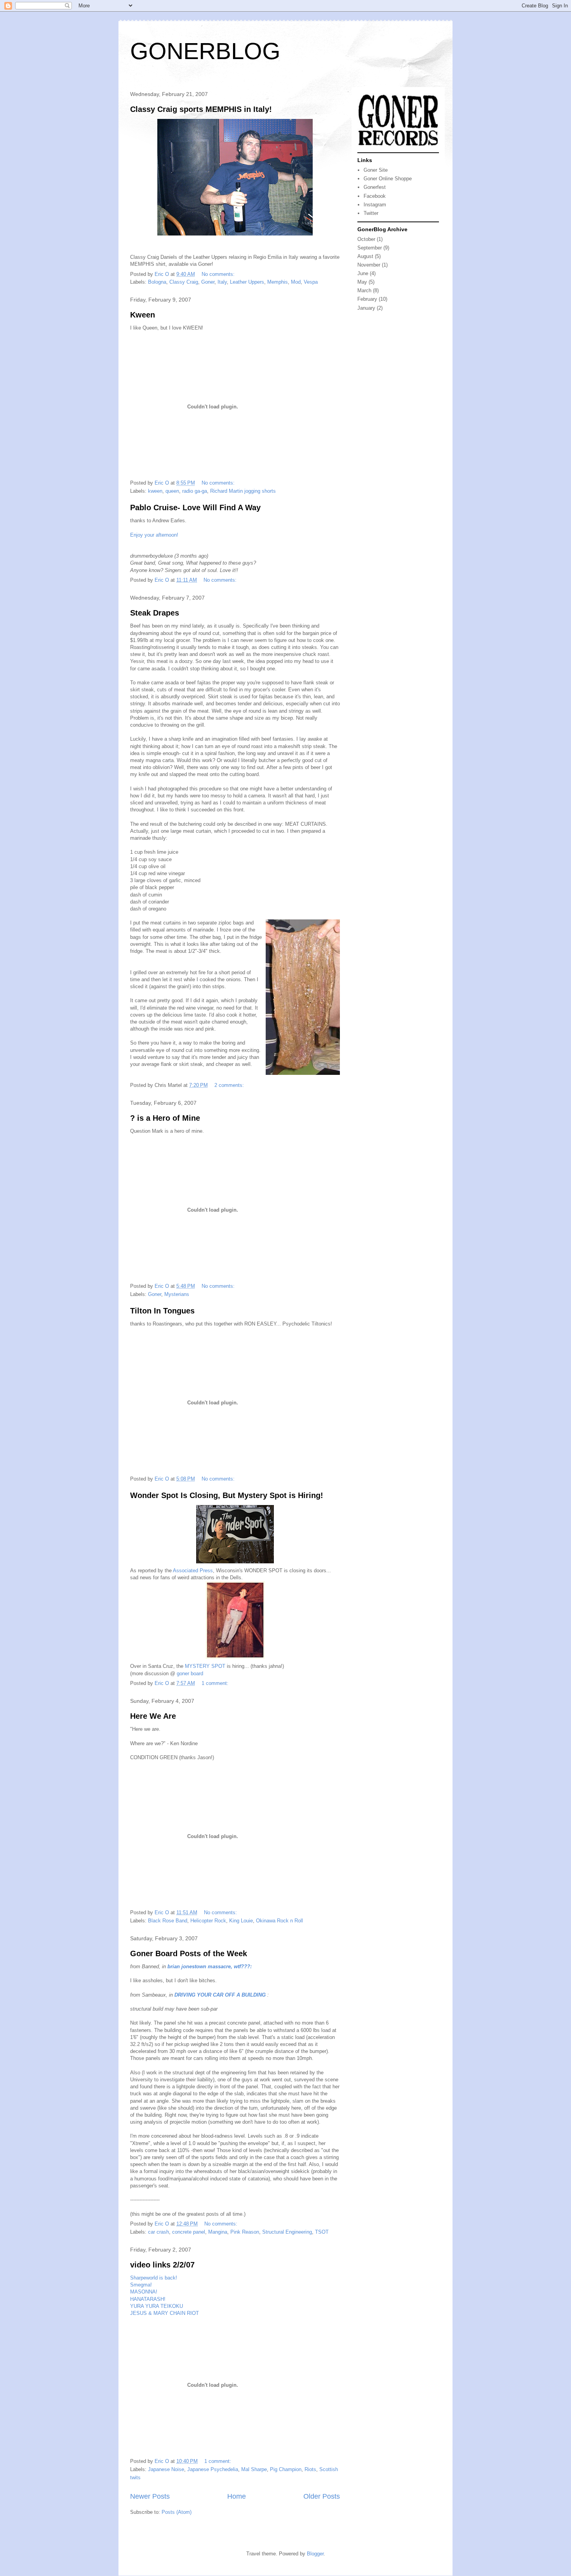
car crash (158, 2232)
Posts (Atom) (177, 2512)
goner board (190, 1673)
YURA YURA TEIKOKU (157, 2306)
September (370, 248)
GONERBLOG (205, 51)
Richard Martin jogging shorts (243, 491)
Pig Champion (286, 2469)
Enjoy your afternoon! (154, 535)
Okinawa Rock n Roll (279, 1921)
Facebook (375, 196)
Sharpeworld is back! (154, 2278)
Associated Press (193, 1571)
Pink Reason (245, 2232)
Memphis (278, 282)
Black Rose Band (168, 1921)
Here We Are (153, 1716)
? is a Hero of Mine (165, 1118)
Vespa (311, 282)
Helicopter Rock (208, 1921)
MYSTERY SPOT (205, 1666)
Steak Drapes (155, 613)
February (367, 299)
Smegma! (141, 2285)
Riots (310, 2469)
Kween (143, 315)
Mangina (218, 2232)
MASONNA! (144, 2292)
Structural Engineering (287, 2232)
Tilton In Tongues (162, 1311)
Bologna (157, 282)
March (364, 290)
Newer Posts (150, 2496)
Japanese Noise (166, 2469)
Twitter (371, 213)
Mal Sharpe (254, 2469)
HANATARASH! (148, 2299)
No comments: (219, 274)
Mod (296, 282)
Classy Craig (184, 282)
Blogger (315, 2554)
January (366, 308)
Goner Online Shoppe (388, 179)
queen (172, 491)
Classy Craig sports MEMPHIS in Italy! (201, 109)
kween (155, 491)
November (369, 265)
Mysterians (177, 1294)
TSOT (322, 2232)
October (366, 239)
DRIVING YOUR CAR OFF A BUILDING (220, 1995)
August (365, 256)
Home (237, 2496)
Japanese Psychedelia (213, 2469)
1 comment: (216, 1683)
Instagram (375, 205)
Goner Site (376, 170)
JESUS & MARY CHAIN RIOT (165, 2313)
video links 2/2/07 (162, 2265)
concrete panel (189, 2232)
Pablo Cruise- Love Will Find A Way (195, 508)
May (362, 282)
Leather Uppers (247, 282)
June (363, 273)
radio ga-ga (195, 491)
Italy (222, 282)
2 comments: (230, 1085)
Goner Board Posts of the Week (189, 1953)
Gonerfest (375, 187)
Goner (208, 282)
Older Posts (322, 2496)
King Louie (241, 1921)
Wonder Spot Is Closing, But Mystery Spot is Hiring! (227, 1495)
